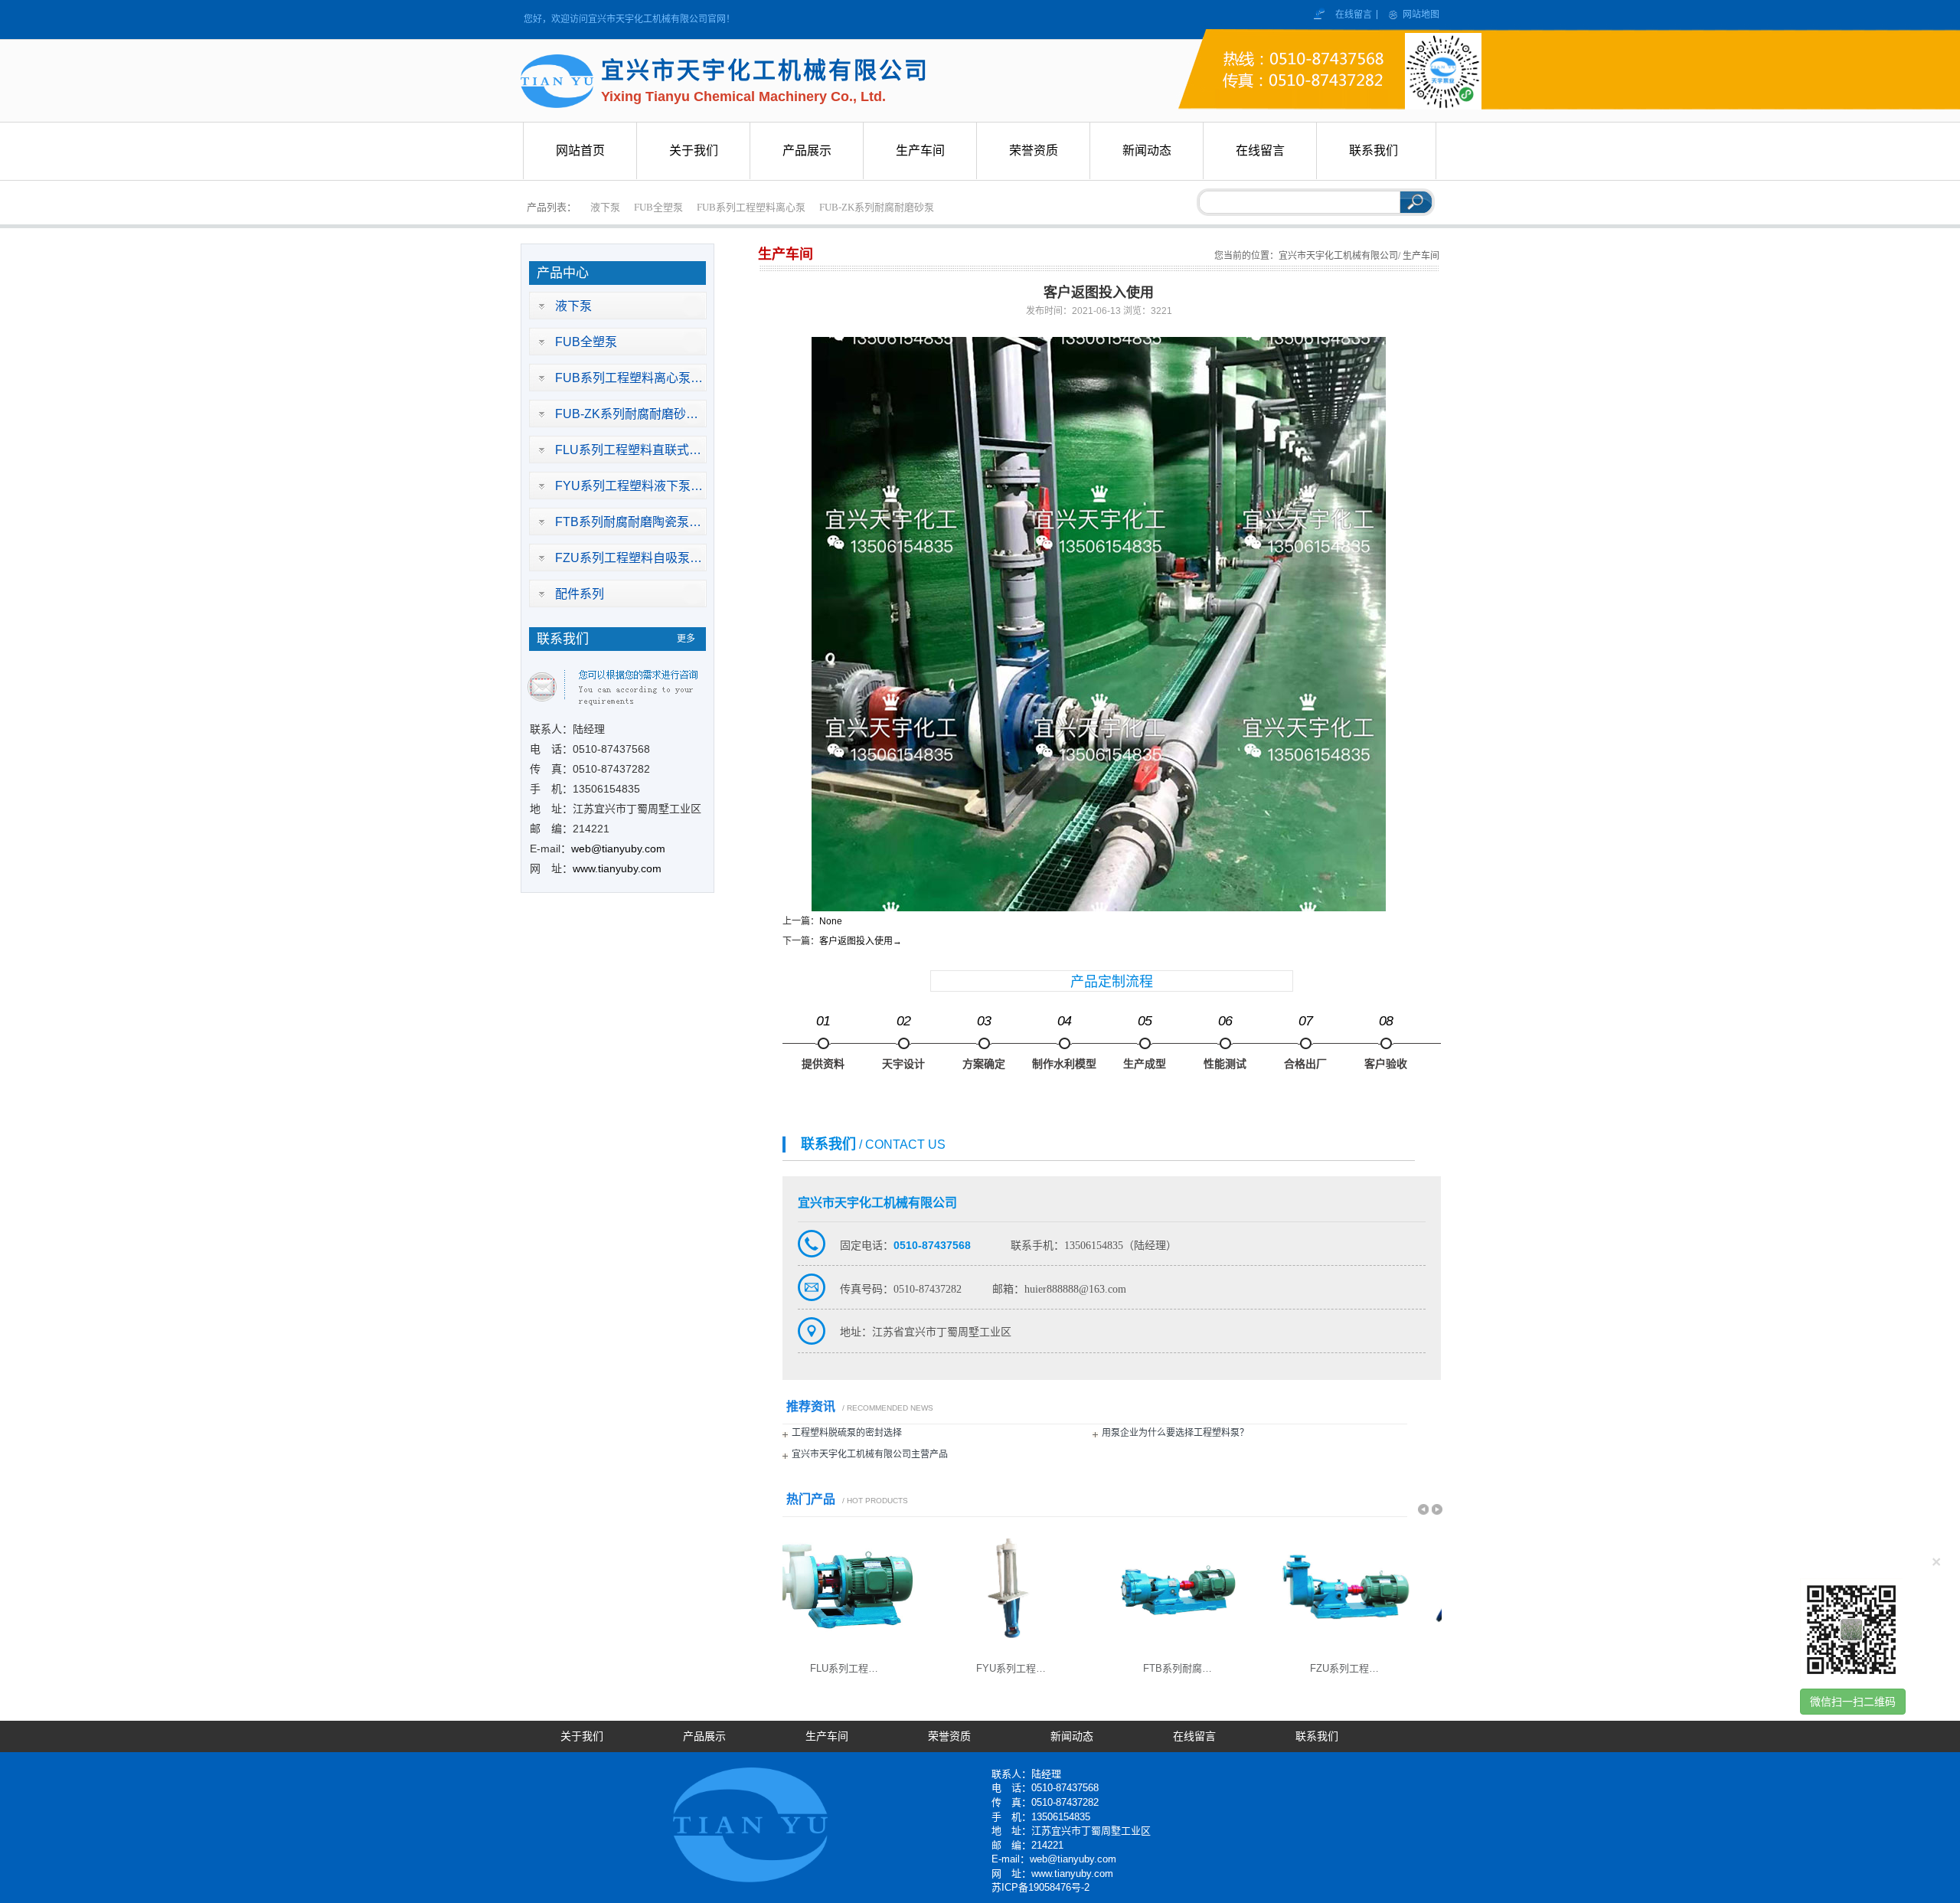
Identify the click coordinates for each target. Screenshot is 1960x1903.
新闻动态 (1072, 1736)
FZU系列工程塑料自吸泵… (629, 558)
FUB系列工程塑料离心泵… (629, 378)
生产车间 (827, 1736)
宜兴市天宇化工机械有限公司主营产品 (870, 1454)
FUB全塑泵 (658, 207)
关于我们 (582, 1736)
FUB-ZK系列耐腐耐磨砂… (627, 414)
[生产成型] (1145, 1044)
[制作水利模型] (1064, 1044)
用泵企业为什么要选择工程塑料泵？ (1175, 1433)
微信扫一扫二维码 (1853, 1702)
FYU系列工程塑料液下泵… (629, 486)
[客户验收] (1386, 1044)
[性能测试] (1225, 1044)
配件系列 (580, 594)
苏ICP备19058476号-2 (1040, 1887)
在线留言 (1355, 15)
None (831, 921)
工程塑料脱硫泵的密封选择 (847, 1433)
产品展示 (704, 1736)
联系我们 (1317, 1736)
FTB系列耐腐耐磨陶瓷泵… (628, 522)
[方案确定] (984, 1044)
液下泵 (605, 207)
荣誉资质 (949, 1736)
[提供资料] (823, 1044)
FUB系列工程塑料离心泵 (751, 207)
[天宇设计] (903, 1044)
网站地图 (1421, 15)
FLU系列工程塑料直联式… (628, 450)
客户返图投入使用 (861, 941)
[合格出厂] (1305, 1044)
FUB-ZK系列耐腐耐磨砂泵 (877, 207)
